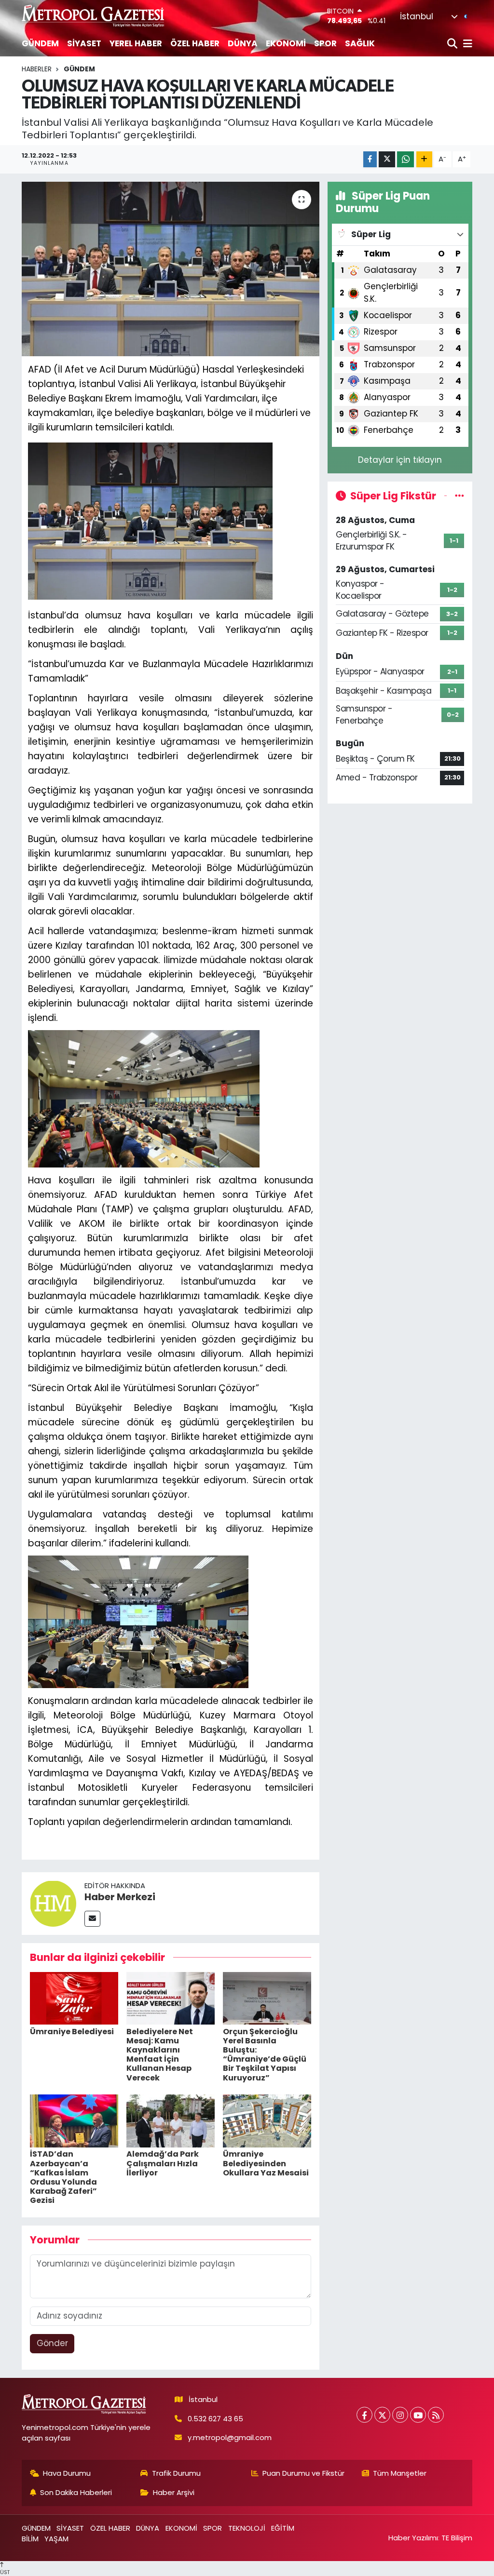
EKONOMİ (286, 43)
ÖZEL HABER (195, 43)
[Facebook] (364, 2415)
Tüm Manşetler (400, 2473)
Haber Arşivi (174, 2492)
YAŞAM (56, 2539)
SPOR (325, 43)
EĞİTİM (283, 2528)
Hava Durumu (67, 2473)
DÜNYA (243, 43)
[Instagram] (400, 2415)
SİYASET (84, 43)
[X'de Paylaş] (387, 159)
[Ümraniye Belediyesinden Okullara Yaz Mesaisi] (267, 2120)
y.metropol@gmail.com (230, 2437)
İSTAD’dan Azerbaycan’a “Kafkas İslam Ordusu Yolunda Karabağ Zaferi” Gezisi (63, 2177)
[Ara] (453, 44)
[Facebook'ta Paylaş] (370, 159)
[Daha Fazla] (424, 159)
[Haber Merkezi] (53, 1903)
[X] (382, 2415)
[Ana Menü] (466, 44)
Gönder (52, 2343)
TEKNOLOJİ (247, 2528)
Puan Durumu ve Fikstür (303, 2473)
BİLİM (30, 2539)
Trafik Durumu (176, 2473)
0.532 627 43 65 (215, 2419)
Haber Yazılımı (413, 2538)
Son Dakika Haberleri (76, 2492)
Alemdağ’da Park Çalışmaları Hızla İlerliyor (163, 2163)
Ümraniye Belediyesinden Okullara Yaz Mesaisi (266, 2163)
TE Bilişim (457, 2538)
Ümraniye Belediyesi (72, 2032)
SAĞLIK (360, 43)
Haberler (37, 69)
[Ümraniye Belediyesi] (74, 1998)
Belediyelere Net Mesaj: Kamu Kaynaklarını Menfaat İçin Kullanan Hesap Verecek (160, 2055)
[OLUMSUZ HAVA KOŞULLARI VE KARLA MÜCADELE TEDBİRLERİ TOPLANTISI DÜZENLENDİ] (171, 269)
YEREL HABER (136, 43)
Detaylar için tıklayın (400, 460)
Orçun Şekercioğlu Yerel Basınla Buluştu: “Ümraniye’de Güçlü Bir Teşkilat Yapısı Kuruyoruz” (265, 2055)
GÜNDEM (40, 43)
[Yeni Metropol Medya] (94, 16)
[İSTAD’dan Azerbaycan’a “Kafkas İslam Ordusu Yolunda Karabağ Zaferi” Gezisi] (74, 2120)
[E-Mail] (92, 1919)
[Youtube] (418, 2415)
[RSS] (436, 2415)
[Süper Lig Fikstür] (460, 496)
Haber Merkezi (120, 1897)
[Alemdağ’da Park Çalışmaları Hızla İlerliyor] (171, 2120)
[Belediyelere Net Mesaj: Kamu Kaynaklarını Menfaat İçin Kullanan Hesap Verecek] (171, 1998)
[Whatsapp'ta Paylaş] (405, 159)
